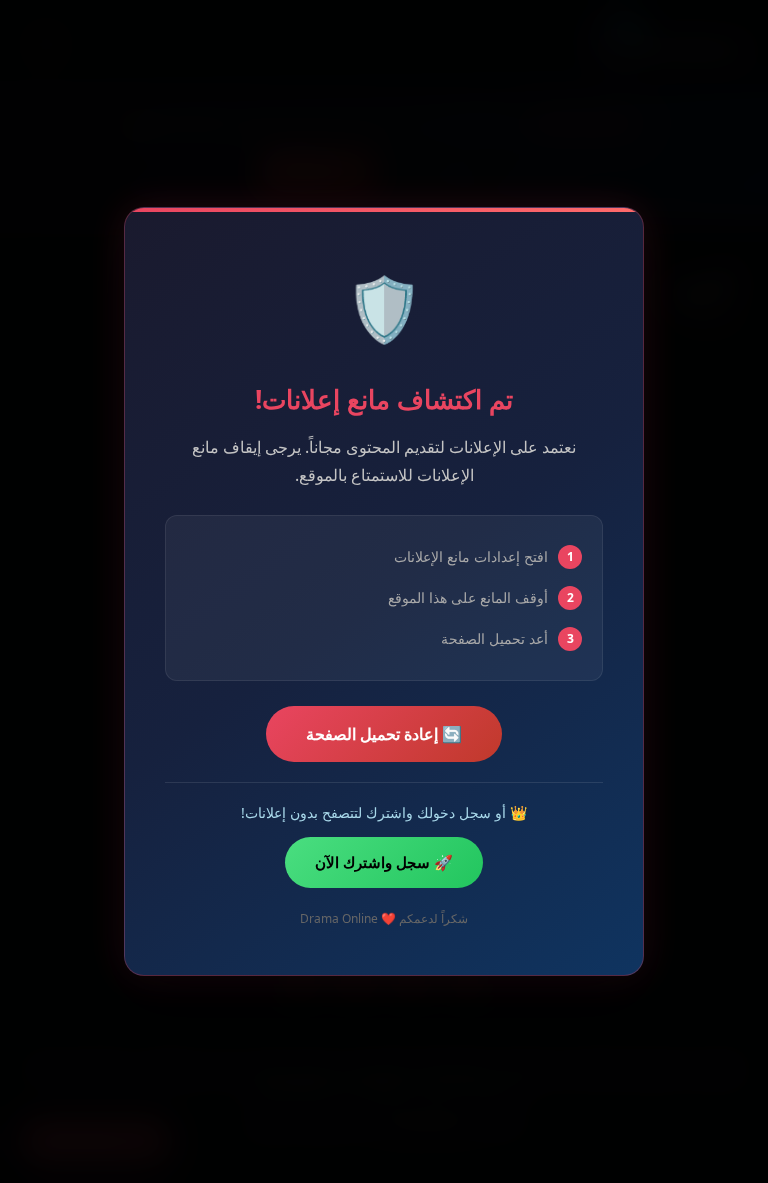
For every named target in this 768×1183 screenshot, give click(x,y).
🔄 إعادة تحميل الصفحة (384, 734)
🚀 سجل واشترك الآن (384, 862)
